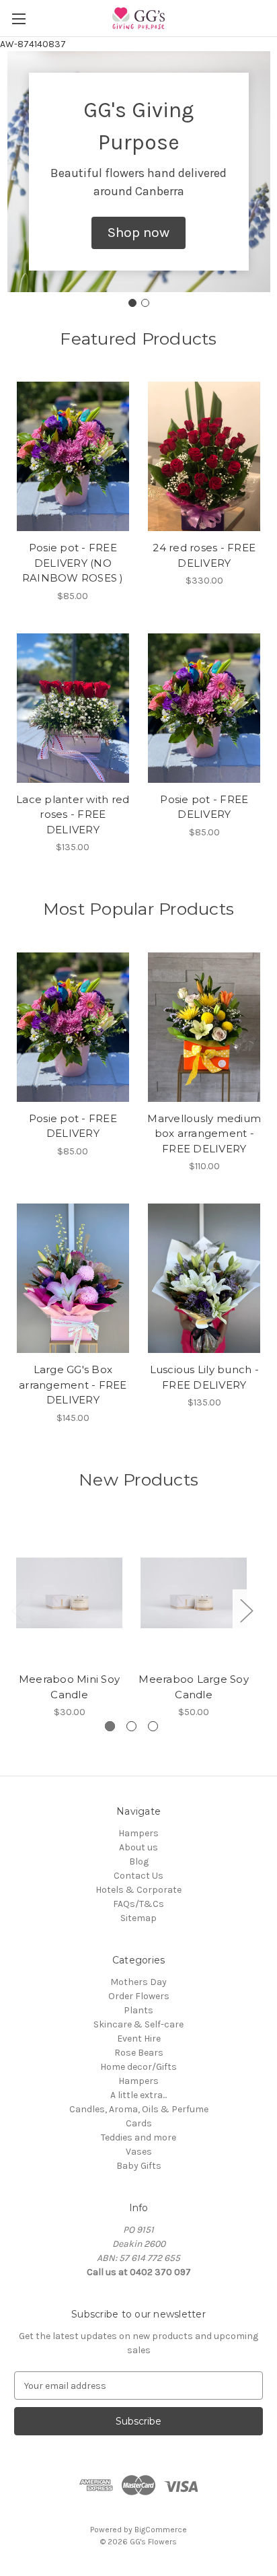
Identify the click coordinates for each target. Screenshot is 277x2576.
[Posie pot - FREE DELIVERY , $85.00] (205, 708)
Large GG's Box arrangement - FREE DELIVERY (73, 1385)
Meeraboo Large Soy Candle (194, 1687)
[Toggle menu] (18, 19)
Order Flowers (139, 1996)
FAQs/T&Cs (138, 1904)
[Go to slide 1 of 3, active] (110, 1726)
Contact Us (138, 1876)
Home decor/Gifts (138, 2067)
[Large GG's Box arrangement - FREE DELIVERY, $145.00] (73, 1278)
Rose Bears (139, 2053)
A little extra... (138, 2095)
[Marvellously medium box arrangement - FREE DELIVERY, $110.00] (205, 1027)
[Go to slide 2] (145, 303)
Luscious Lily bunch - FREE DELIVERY (204, 1377)
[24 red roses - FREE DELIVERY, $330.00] (205, 456)
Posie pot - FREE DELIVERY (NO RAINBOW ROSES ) (73, 563)
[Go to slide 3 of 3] (153, 1726)
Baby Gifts (139, 2166)
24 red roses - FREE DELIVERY (204, 555)
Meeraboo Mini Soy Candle (69, 1687)
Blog (139, 1861)
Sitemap (138, 1918)
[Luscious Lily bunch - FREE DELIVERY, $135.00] (205, 1278)
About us (138, 1847)
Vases (139, 2152)
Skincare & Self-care (138, 2024)
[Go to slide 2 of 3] (131, 1726)
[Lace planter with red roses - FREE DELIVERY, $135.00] (73, 708)
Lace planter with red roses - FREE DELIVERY (73, 814)
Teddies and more (138, 2137)
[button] (138, 233)
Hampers (138, 1833)
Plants (138, 2010)
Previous (17, 1610)
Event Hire (139, 2039)
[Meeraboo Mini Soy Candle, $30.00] (69, 1593)
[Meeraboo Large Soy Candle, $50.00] (194, 1593)
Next (246, 1610)
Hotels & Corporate (138, 1890)
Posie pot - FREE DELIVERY (204, 807)
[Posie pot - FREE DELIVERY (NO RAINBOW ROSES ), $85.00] (73, 456)
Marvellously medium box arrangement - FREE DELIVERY (204, 1134)
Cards (139, 2123)
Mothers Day (138, 1982)
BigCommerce (161, 2530)
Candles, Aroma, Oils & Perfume (139, 2109)
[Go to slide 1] (132, 303)
